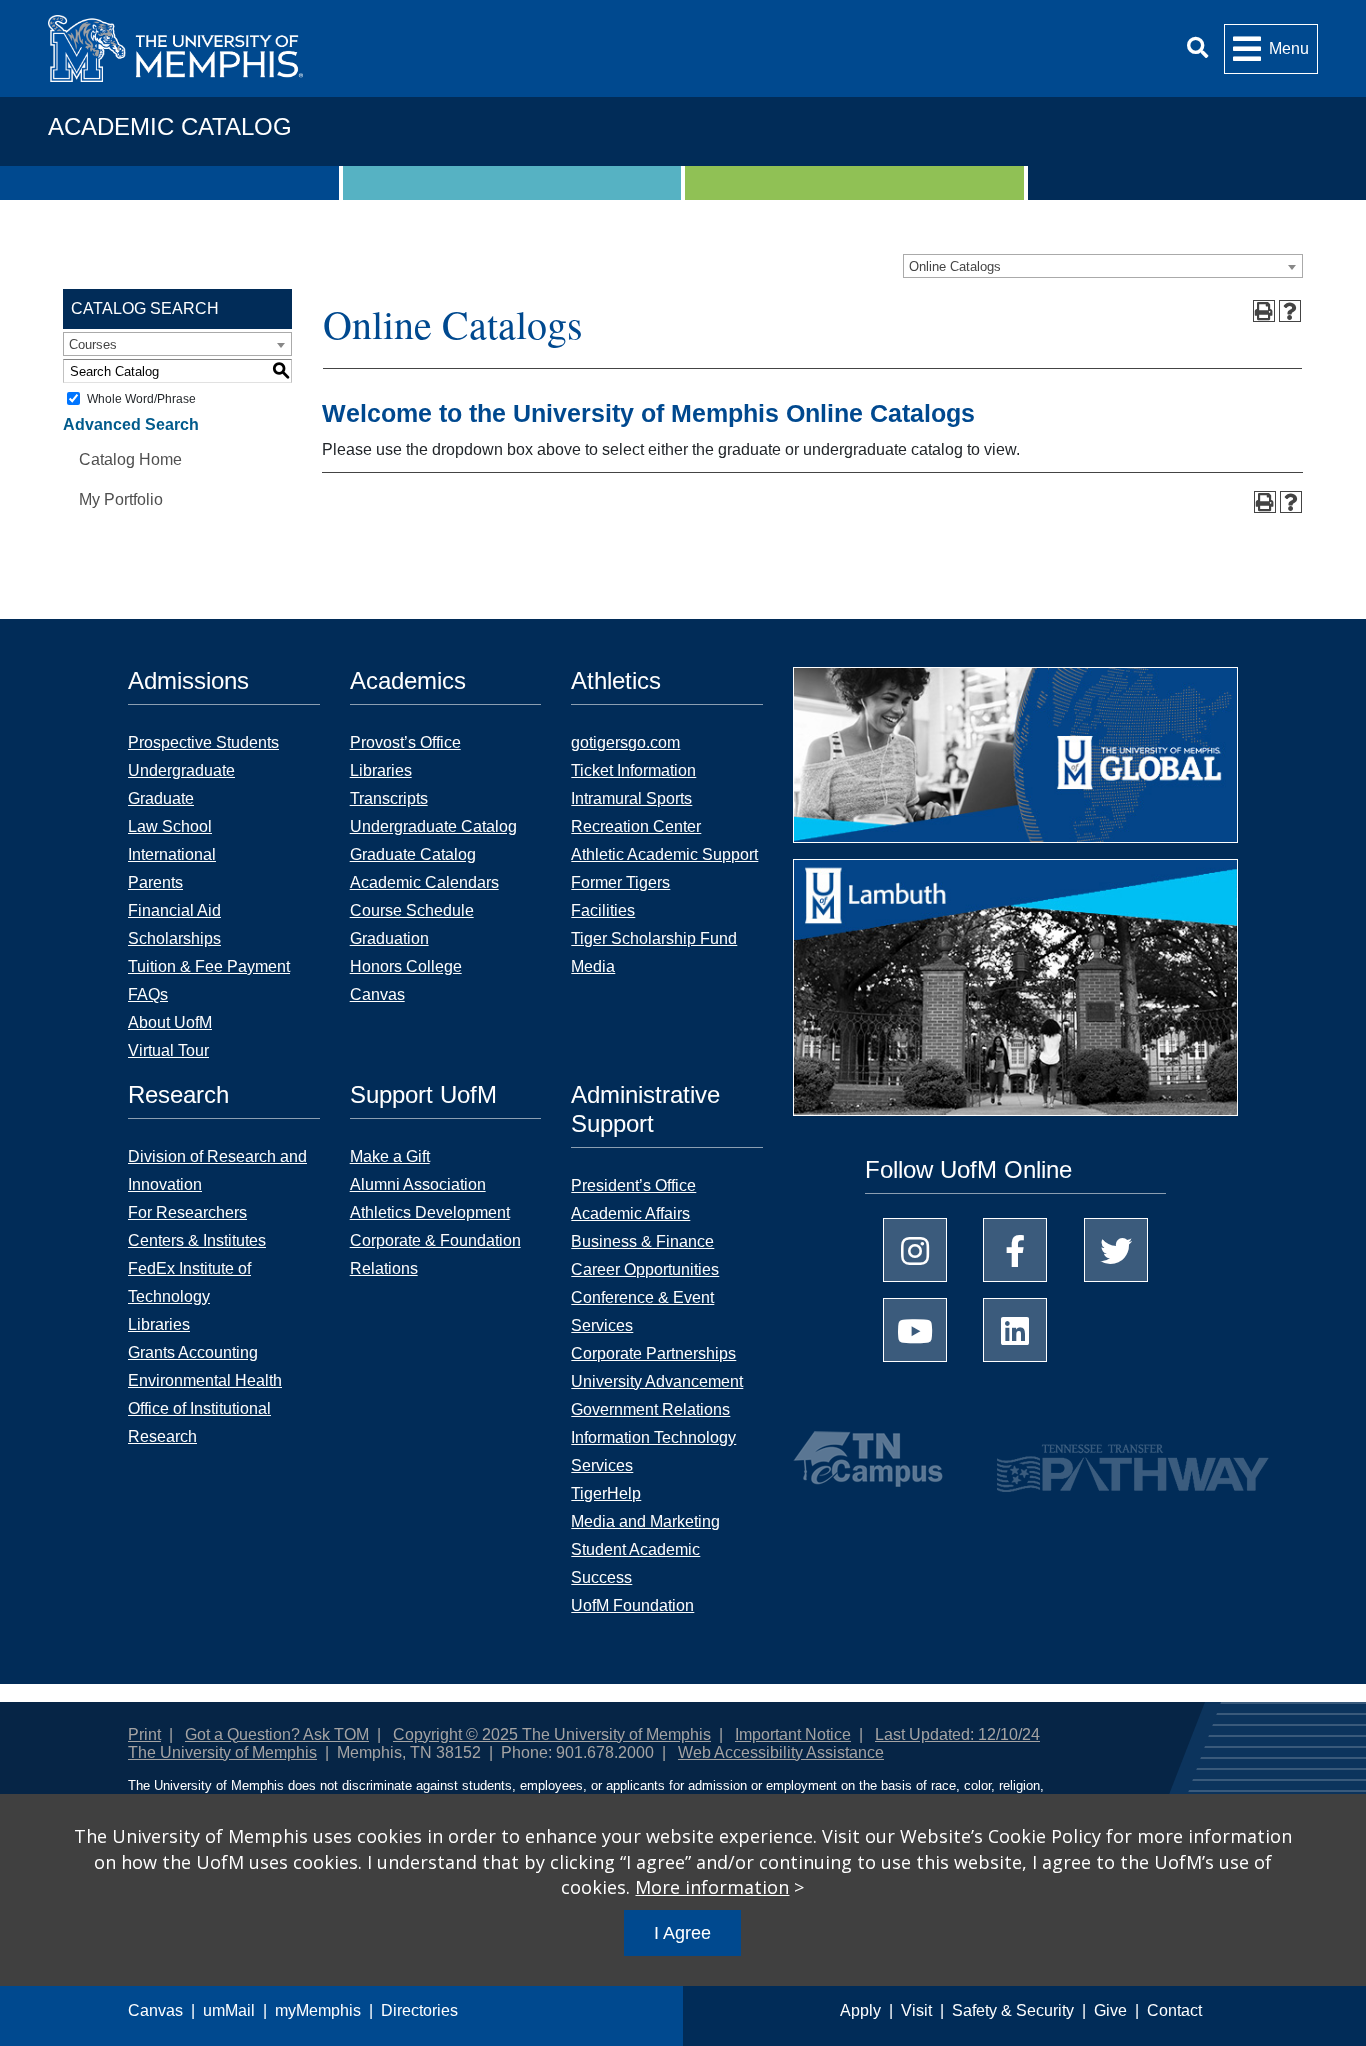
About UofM (170, 1022)
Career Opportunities (645, 1269)
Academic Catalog (170, 126)
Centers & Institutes (197, 1240)
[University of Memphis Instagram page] (915, 1250)
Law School (170, 826)
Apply (860, 2010)
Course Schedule (412, 910)
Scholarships (174, 938)
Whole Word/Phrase (141, 399)
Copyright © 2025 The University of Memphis (552, 1734)
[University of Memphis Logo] (175, 48)
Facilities (603, 910)
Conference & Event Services (642, 1311)
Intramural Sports (631, 798)
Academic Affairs (630, 1213)
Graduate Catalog (413, 854)
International (172, 854)
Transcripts (389, 798)
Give (1110, 2010)
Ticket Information (633, 770)
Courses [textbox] (93, 344)
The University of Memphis (222, 1752)
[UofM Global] (1015, 761)
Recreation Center (636, 826)
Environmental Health (205, 1380)
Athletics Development (430, 1212)
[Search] (1197, 48)
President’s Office (633, 1185)
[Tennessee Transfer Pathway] (1093, 1459)
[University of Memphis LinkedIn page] (1015, 1330)
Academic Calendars (424, 882)
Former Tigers (620, 882)
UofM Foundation (632, 1605)
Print (144, 1734)
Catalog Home (130, 459)
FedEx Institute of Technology (189, 1282)
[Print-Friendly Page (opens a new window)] (1264, 311)
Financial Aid (174, 910)
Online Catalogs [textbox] (955, 266)
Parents (155, 882)
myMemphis (318, 2010)
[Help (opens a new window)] (1290, 311)
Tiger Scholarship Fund (654, 938)
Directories (419, 2010)
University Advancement (657, 1381)
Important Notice (793, 1734)
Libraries (381, 770)
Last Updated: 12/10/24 (957, 1734)
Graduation (389, 938)
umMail (229, 2010)
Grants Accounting (193, 1352)
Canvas (155, 2010)
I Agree (682, 1933)
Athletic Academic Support (664, 854)
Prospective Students (203, 742)
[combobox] (1103, 266)
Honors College (406, 966)
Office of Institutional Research (199, 1422)
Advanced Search (131, 424)
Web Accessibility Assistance (781, 1752)
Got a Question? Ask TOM (277, 1734)
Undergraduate (181, 770)
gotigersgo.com (625, 742)
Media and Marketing (645, 1521)
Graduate (161, 798)
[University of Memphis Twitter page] (1116, 1250)
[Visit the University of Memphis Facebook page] (1015, 1250)
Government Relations (650, 1409)
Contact (1174, 2010)
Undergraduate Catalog (433, 826)
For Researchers (187, 1212)
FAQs (148, 994)
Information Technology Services (653, 1451)
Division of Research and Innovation (217, 1170)
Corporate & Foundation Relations (435, 1254)
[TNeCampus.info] (871, 1459)
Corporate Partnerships (653, 1353)
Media (593, 966)
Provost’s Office (405, 742)
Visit (916, 2010)
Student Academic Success (635, 1563)
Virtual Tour (168, 1050)
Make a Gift (390, 1156)
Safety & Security (1013, 2010)
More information (712, 1887)
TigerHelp (606, 1493)
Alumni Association (418, 1184)
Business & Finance (642, 1241)
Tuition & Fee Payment (209, 966)
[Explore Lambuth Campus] (1015, 994)
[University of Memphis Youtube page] (915, 1330)
